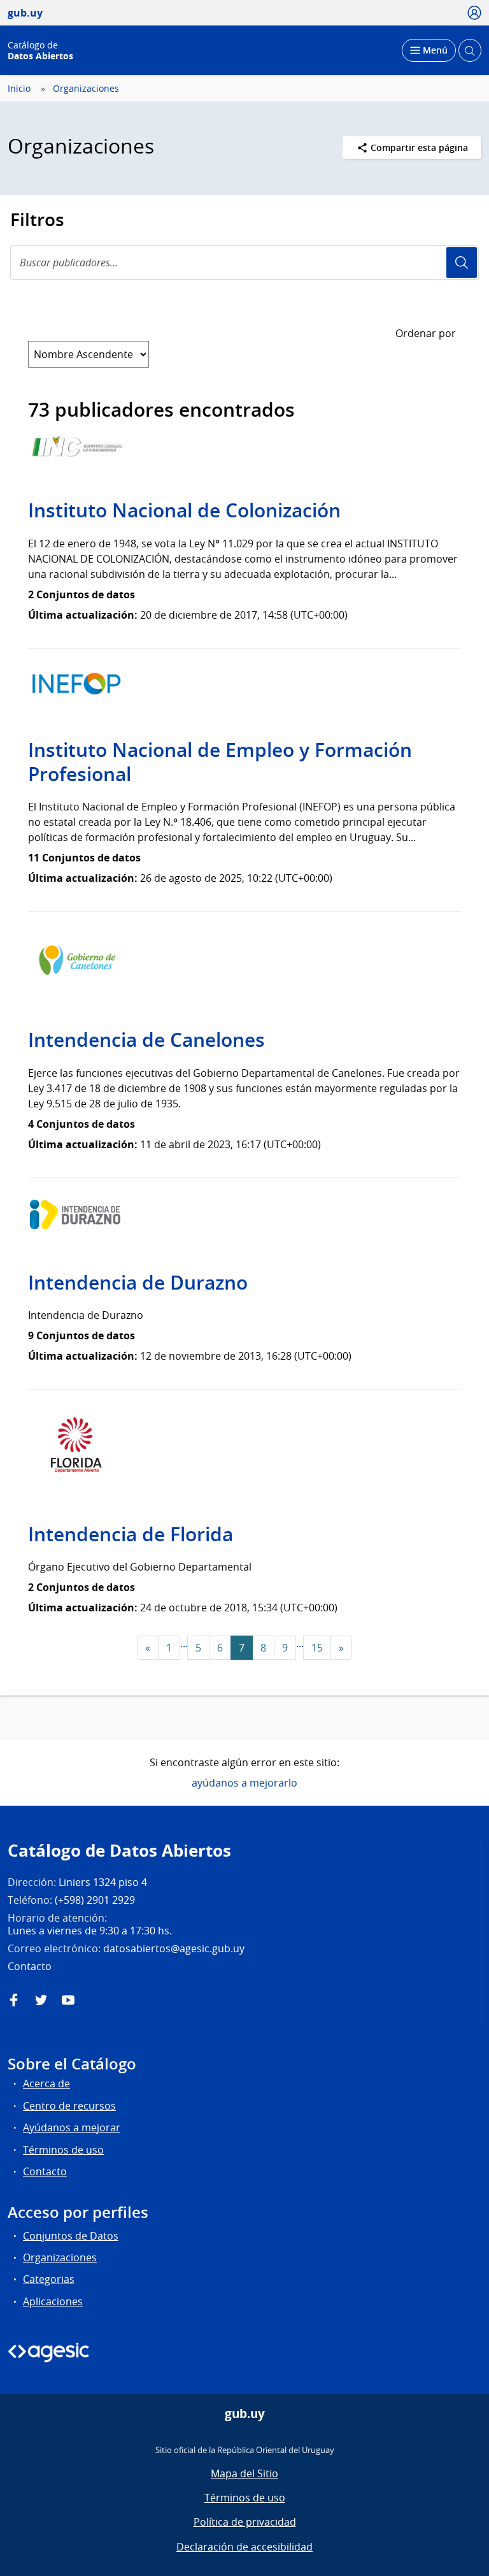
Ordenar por (426, 333)
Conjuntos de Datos (71, 2236)
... (184, 1643)
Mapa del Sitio (244, 2473)
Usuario (462, 263)
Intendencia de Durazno (138, 1283)
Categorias (49, 2279)
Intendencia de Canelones (146, 1040)
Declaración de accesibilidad (244, 2547)
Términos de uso (63, 2150)
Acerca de (46, 2083)
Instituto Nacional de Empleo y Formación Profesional (220, 762)
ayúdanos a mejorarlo (244, 1783)
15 (317, 1648)
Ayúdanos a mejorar (72, 2127)
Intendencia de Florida (131, 1534)
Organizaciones (86, 89)
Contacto (45, 2171)
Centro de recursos (69, 2106)
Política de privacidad (245, 2522)
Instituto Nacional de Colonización (184, 510)
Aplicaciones (53, 2301)
